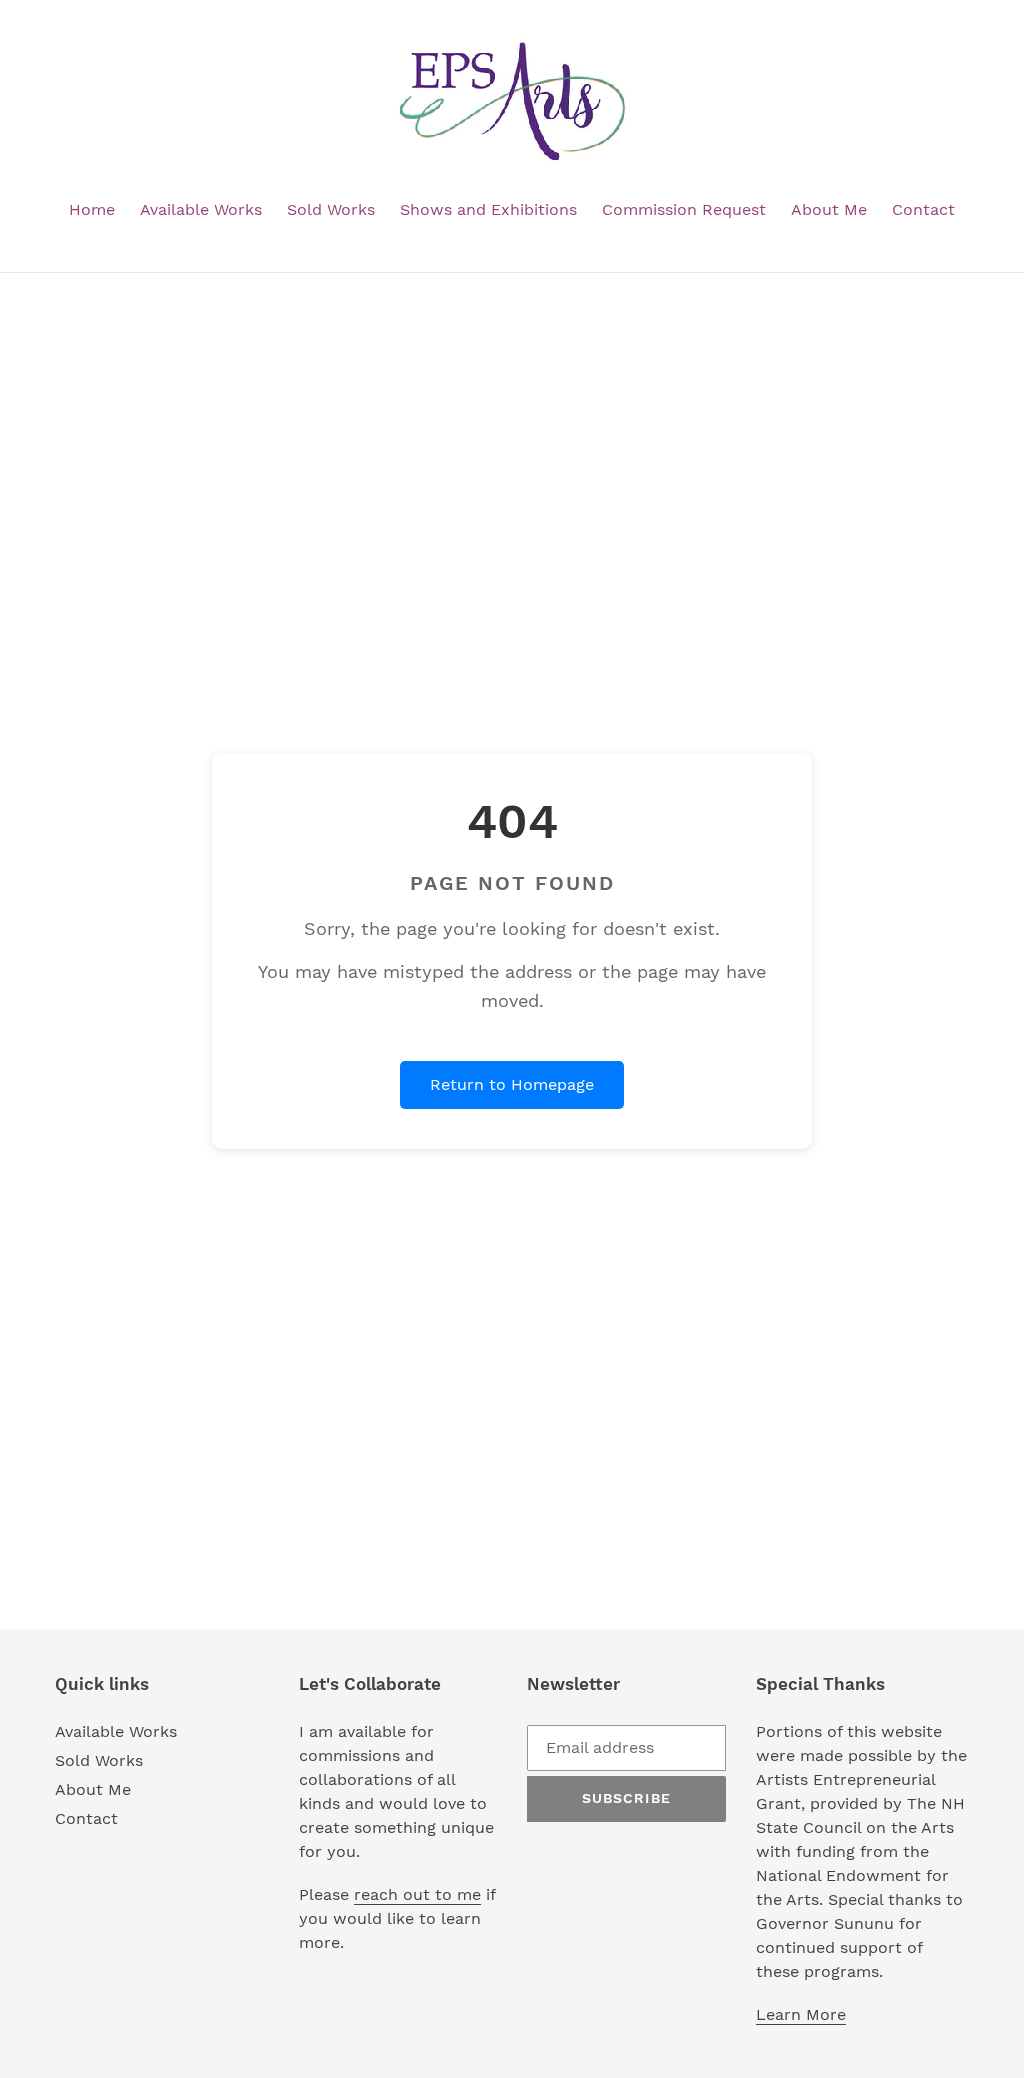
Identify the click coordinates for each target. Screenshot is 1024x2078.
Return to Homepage (512, 1084)
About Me (93, 1789)
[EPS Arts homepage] (512, 101)
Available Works (116, 1731)
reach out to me (417, 1894)
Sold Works (99, 1760)
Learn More (801, 2014)
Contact (86, 1818)
